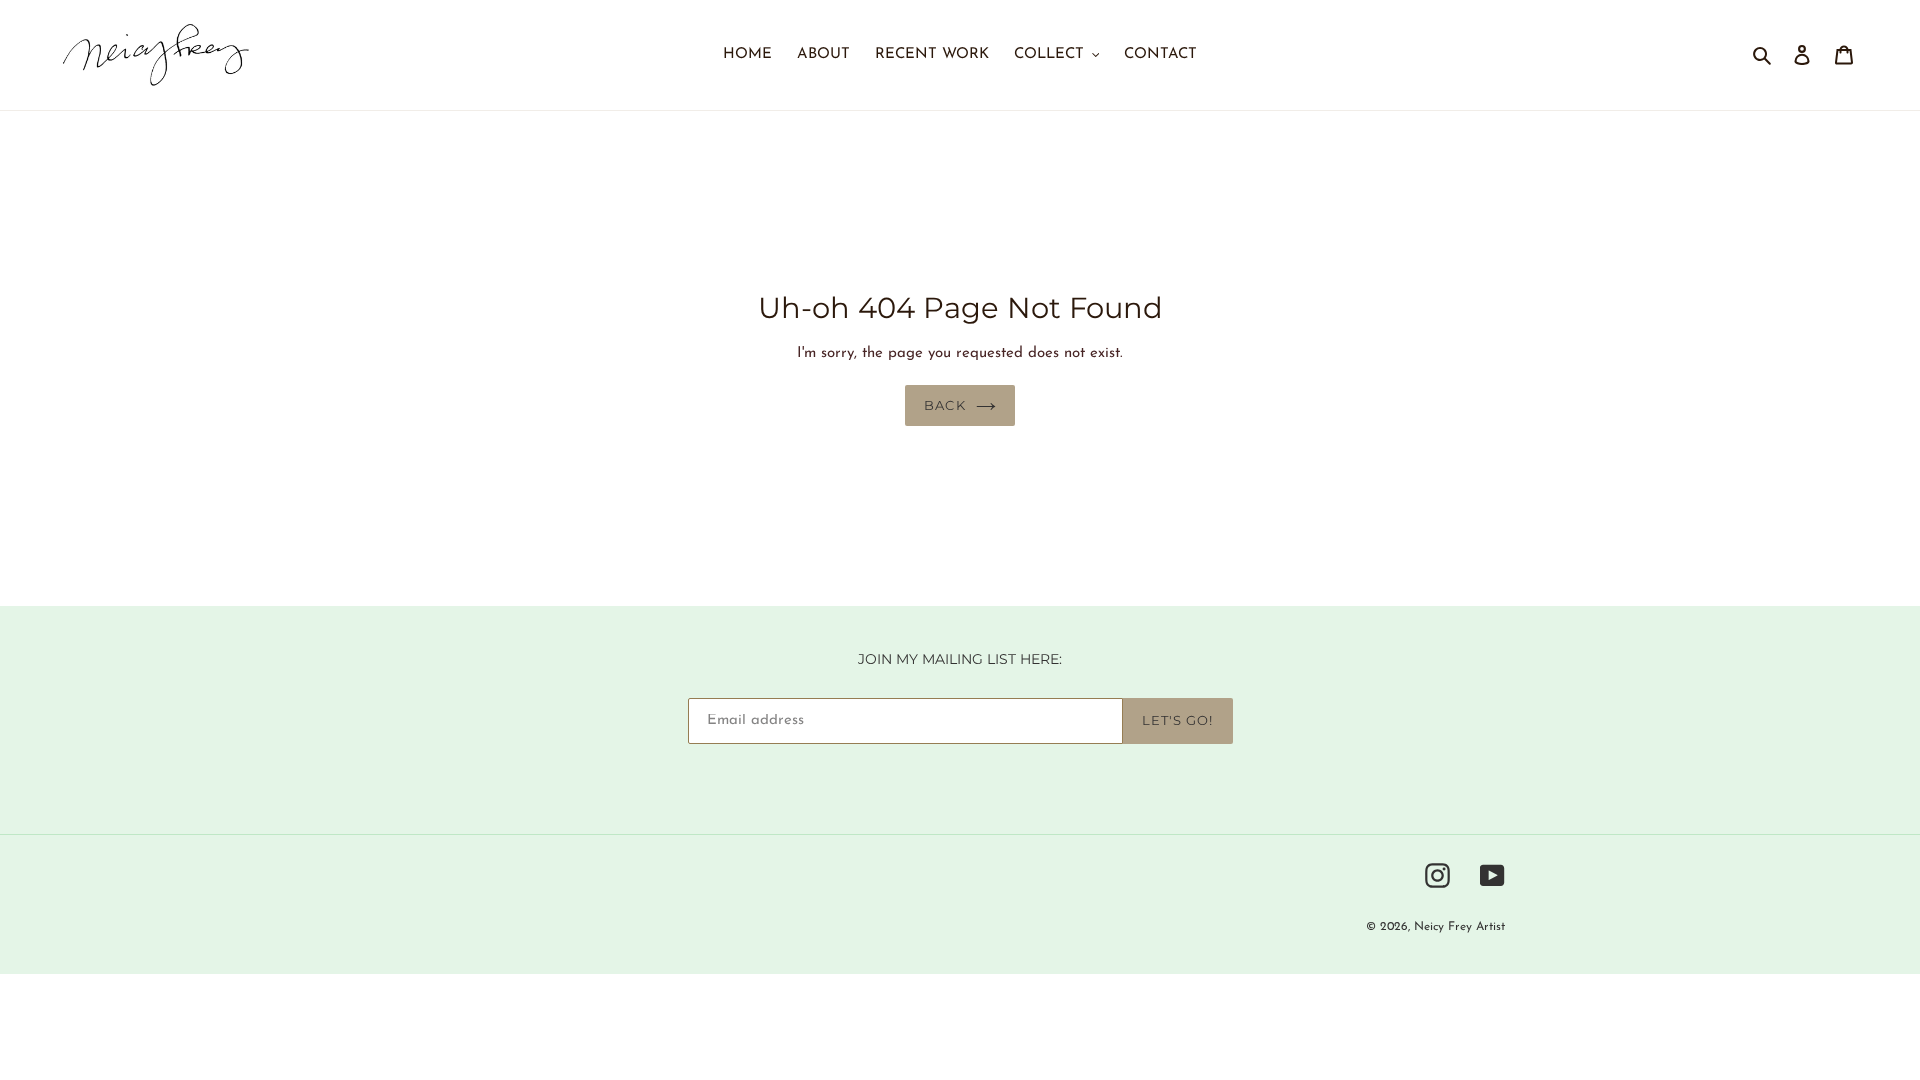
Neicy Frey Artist (1459, 928)
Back (944, 405)
